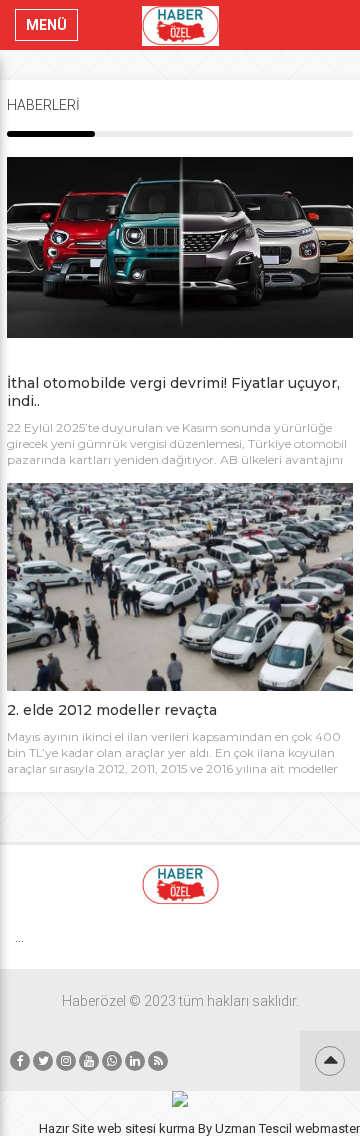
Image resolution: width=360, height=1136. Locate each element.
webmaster (327, 1128)
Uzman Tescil (253, 1128)
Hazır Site (66, 1128)
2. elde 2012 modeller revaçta (112, 710)
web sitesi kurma (146, 1128)
